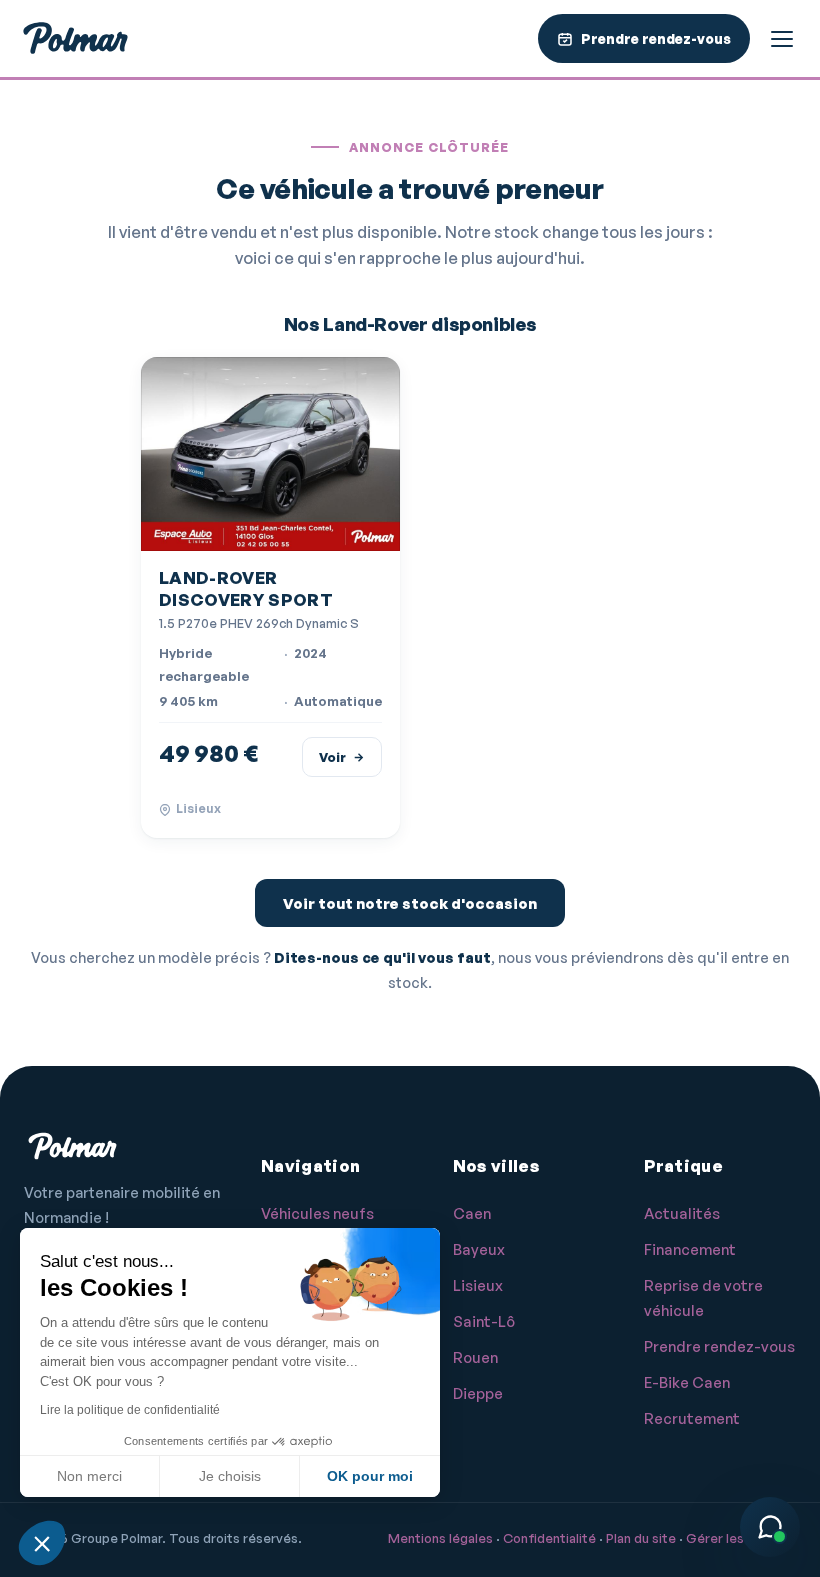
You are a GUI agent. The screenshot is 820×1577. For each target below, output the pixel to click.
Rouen (475, 1357)
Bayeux (479, 1249)
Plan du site (641, 1538)
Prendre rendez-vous (719, 1346)
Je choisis (230, 1476)
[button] (42, 1543)
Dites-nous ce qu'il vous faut (382, 957)
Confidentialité (549, 1538)
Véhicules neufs (317, 1213)
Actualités (682, 1213)
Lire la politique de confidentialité (130, 1410)
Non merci (89, 1476)
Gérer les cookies (741, 1538)
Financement (690, 1249)
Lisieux (478, 1285)
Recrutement (692, 1418)
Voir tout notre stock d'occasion (410, 903)
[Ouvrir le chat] (770, 1527)
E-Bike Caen (687, 1382)
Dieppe (478, 1393)
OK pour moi (370, 1476)
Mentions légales (440, 1538)
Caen (472, 1213)
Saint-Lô (484, 1321)
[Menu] (782, 39)
